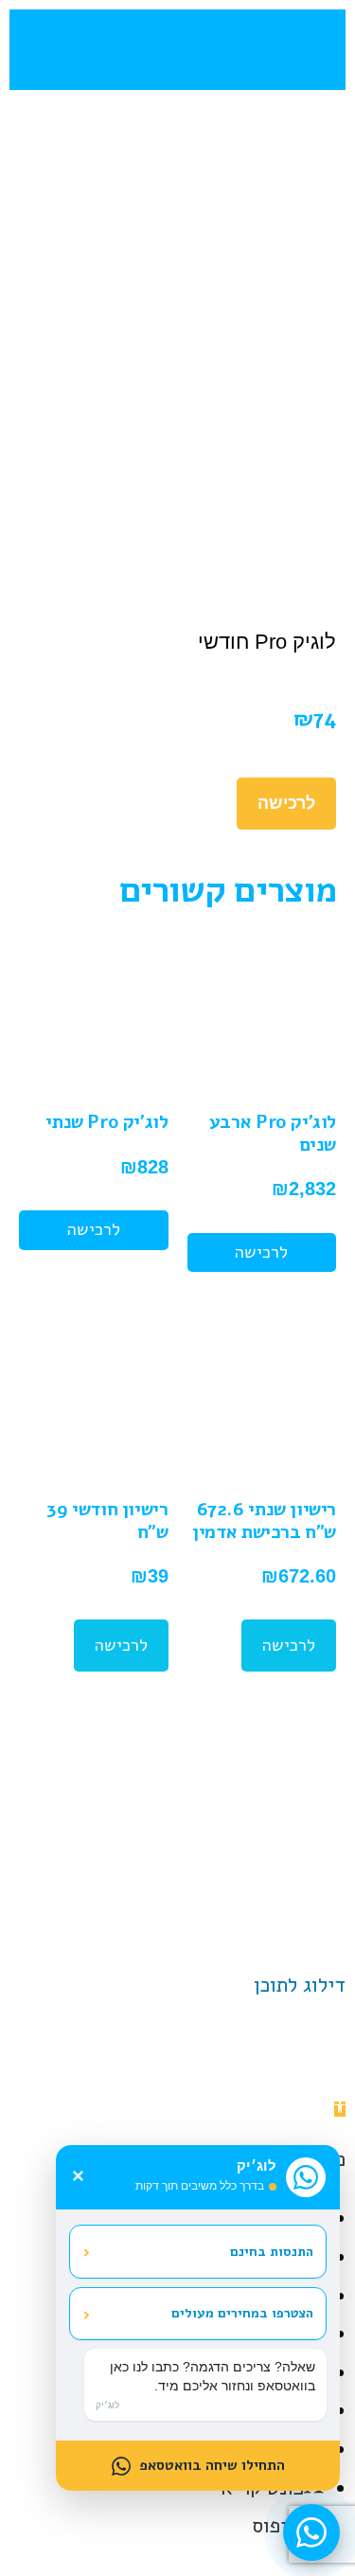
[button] (299, 50)
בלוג (123, 1792)
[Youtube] (178, 1931)
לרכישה (286, 803)
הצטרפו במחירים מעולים (198, 2314)
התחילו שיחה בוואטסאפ (212, 2465)
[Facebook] (225, 1931)
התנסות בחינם (198, 2251)
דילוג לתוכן (300, 1985)
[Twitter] (131, 1931)
